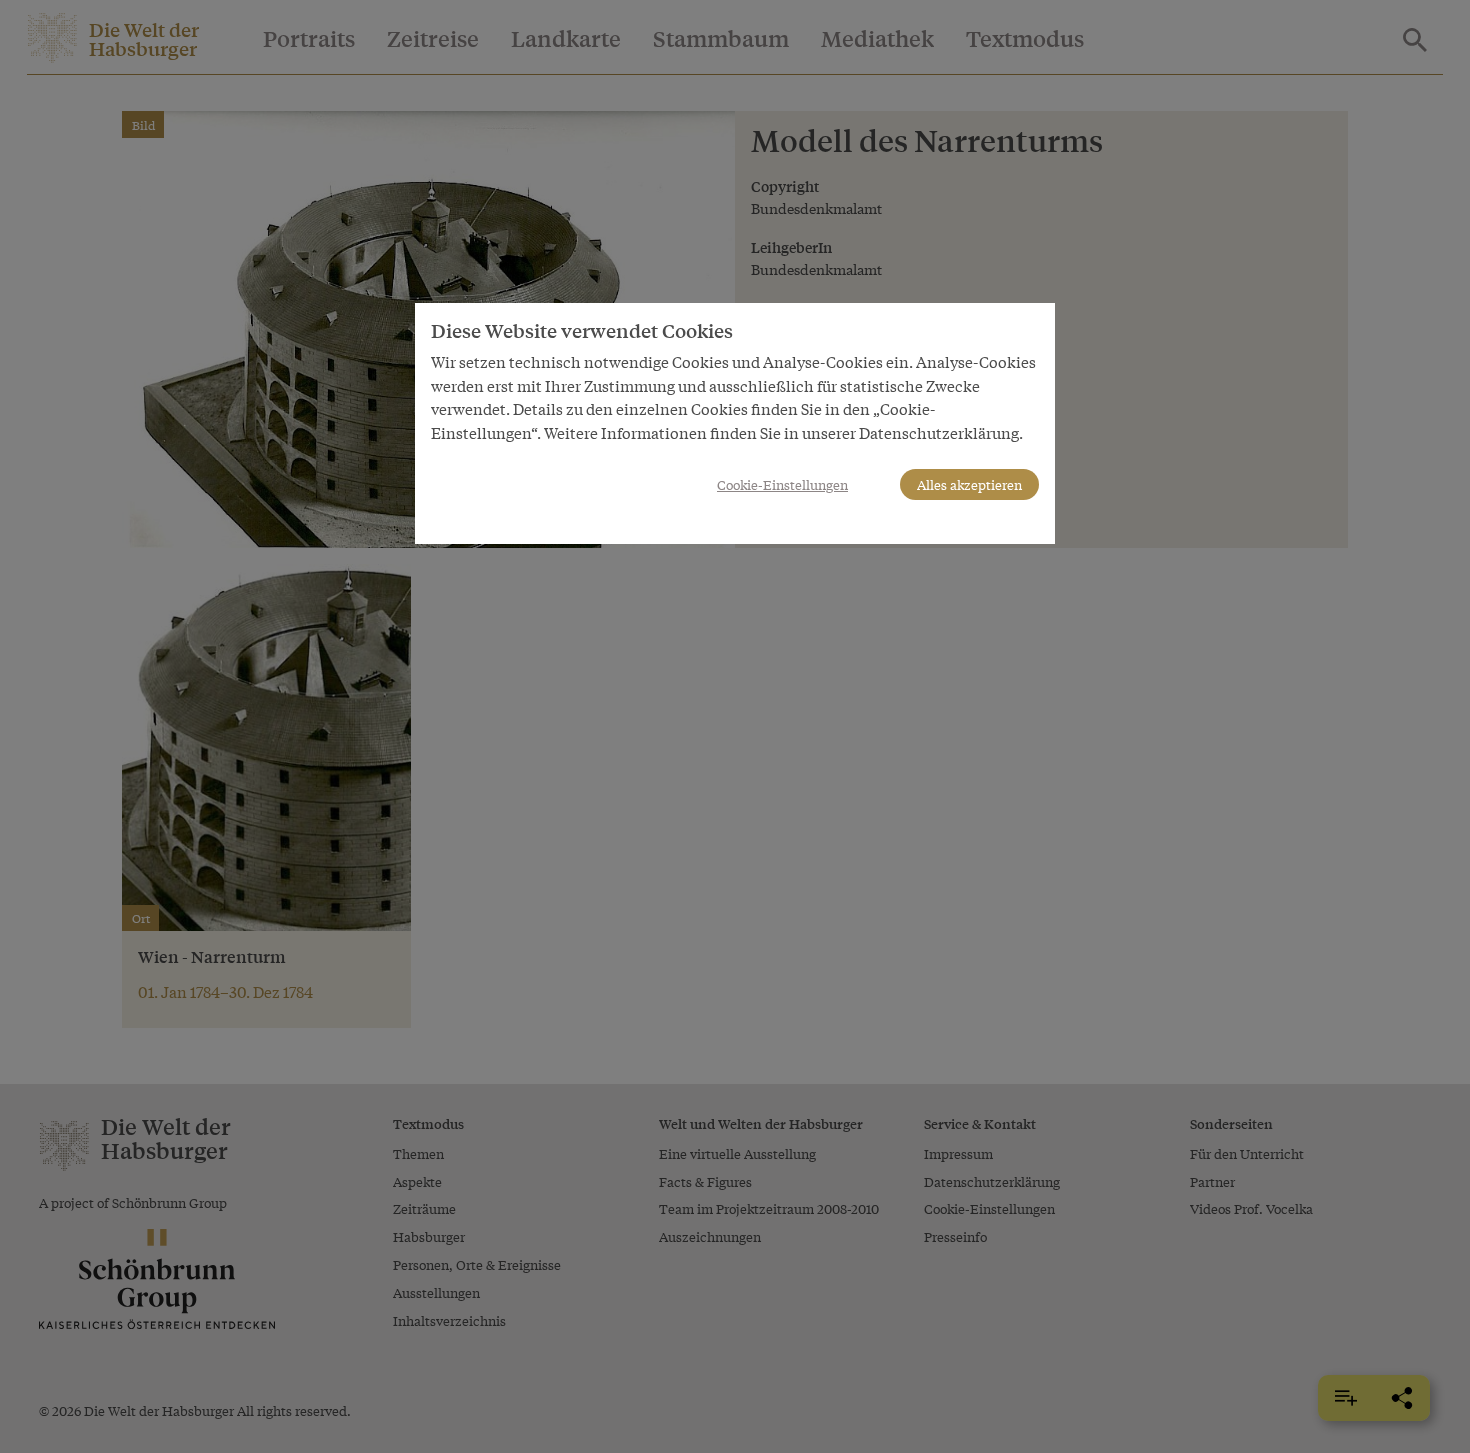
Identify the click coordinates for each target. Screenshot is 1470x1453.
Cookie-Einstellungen (782, 484)
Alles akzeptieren (969, 484)
